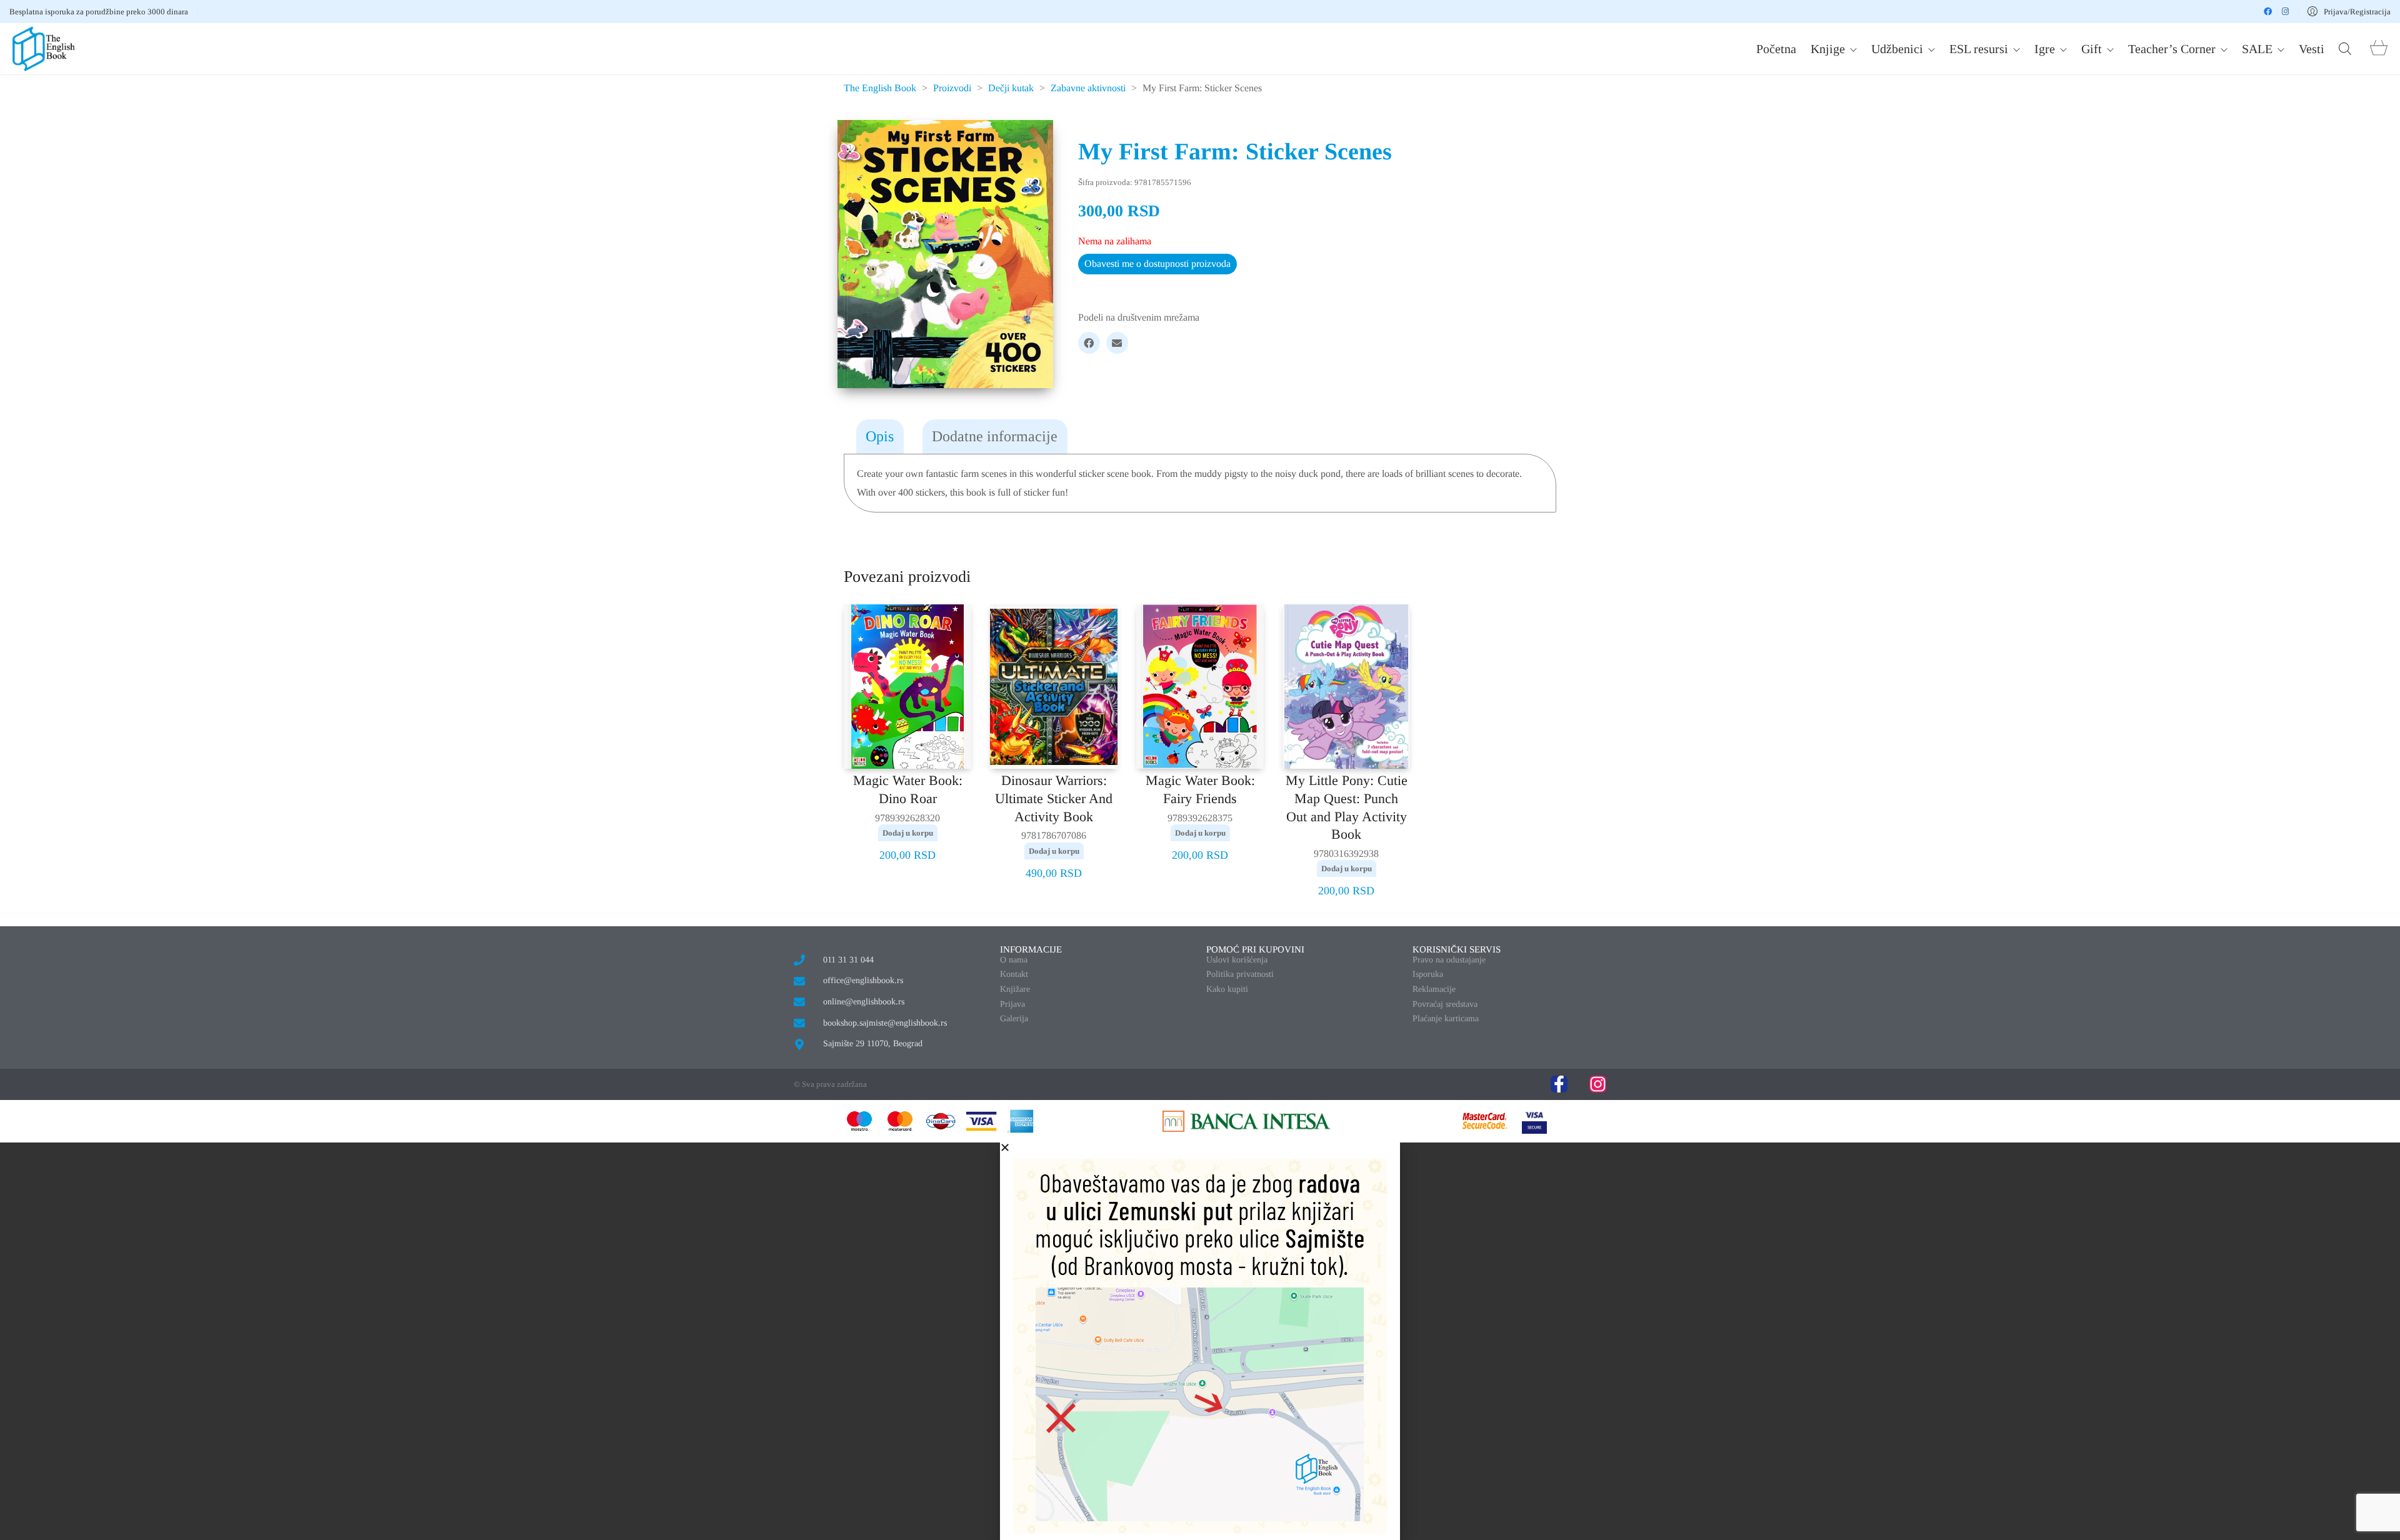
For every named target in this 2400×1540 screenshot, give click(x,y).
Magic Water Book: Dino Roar (908, 789)
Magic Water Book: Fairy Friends (1200, 789)
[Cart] (2379, 49)
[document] (1200, 1341)
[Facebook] (1089, 343)
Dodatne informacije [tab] (995, 436)
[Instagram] (1598, 1084)
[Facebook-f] (1559, 1084)
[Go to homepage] (44, 49)
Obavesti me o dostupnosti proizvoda (1157, 263)
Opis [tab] (880, 436)
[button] (1200, 1147)
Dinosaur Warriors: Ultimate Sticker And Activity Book (1054, 798)
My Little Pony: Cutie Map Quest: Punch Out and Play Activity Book (1347, 807)
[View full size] (860, 139)
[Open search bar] (2345, 49)
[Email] (1117, 343)
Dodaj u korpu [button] (908, 833)
